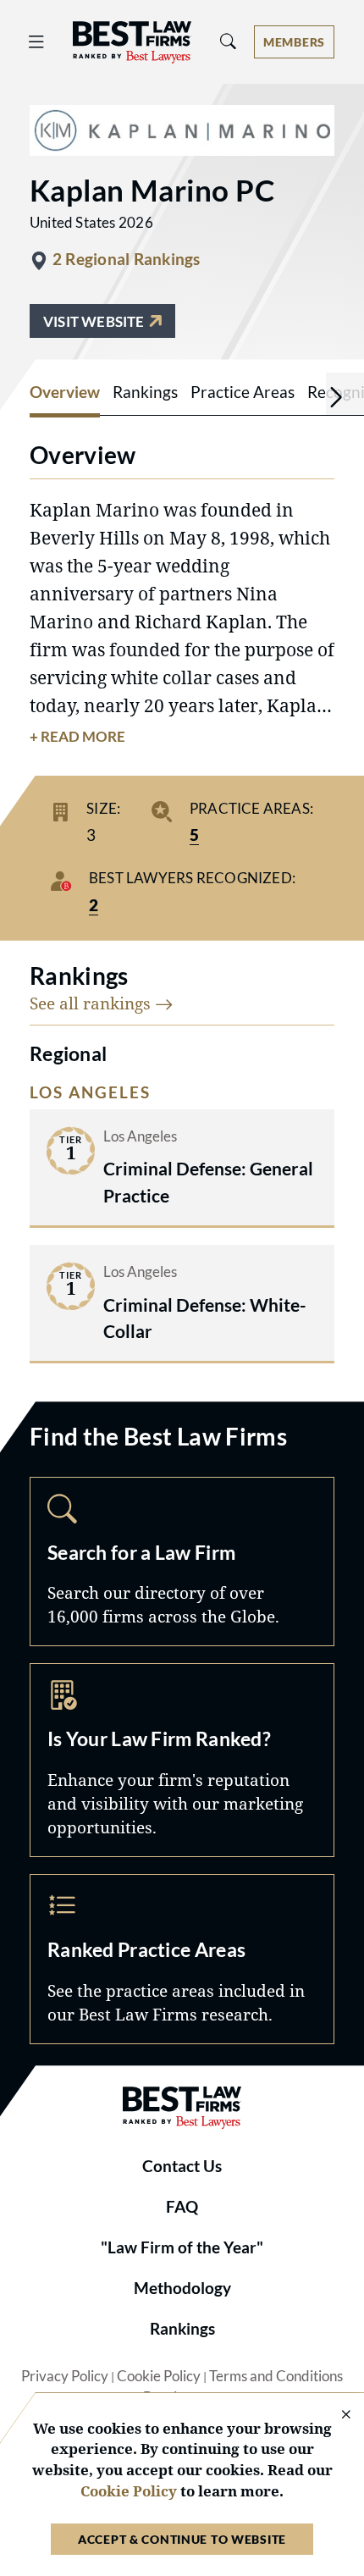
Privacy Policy (65, 2376)
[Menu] (36, 42)
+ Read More (77, 737)
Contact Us (182, 2166)
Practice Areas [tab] (243, 392)
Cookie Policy (159, 2376)
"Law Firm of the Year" (182, 2247)
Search (182, 1562)
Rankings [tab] (145, 392)
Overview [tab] (65, 392)
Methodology (182, 2288)
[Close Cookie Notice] (335, 2416)
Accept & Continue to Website (182, 2539)
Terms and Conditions (276, 2376)
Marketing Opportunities (182, 1760)
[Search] (229, 42)
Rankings (182, 2329)
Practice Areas (182, 1959)
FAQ (182, 2207)
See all (92, 1003)
